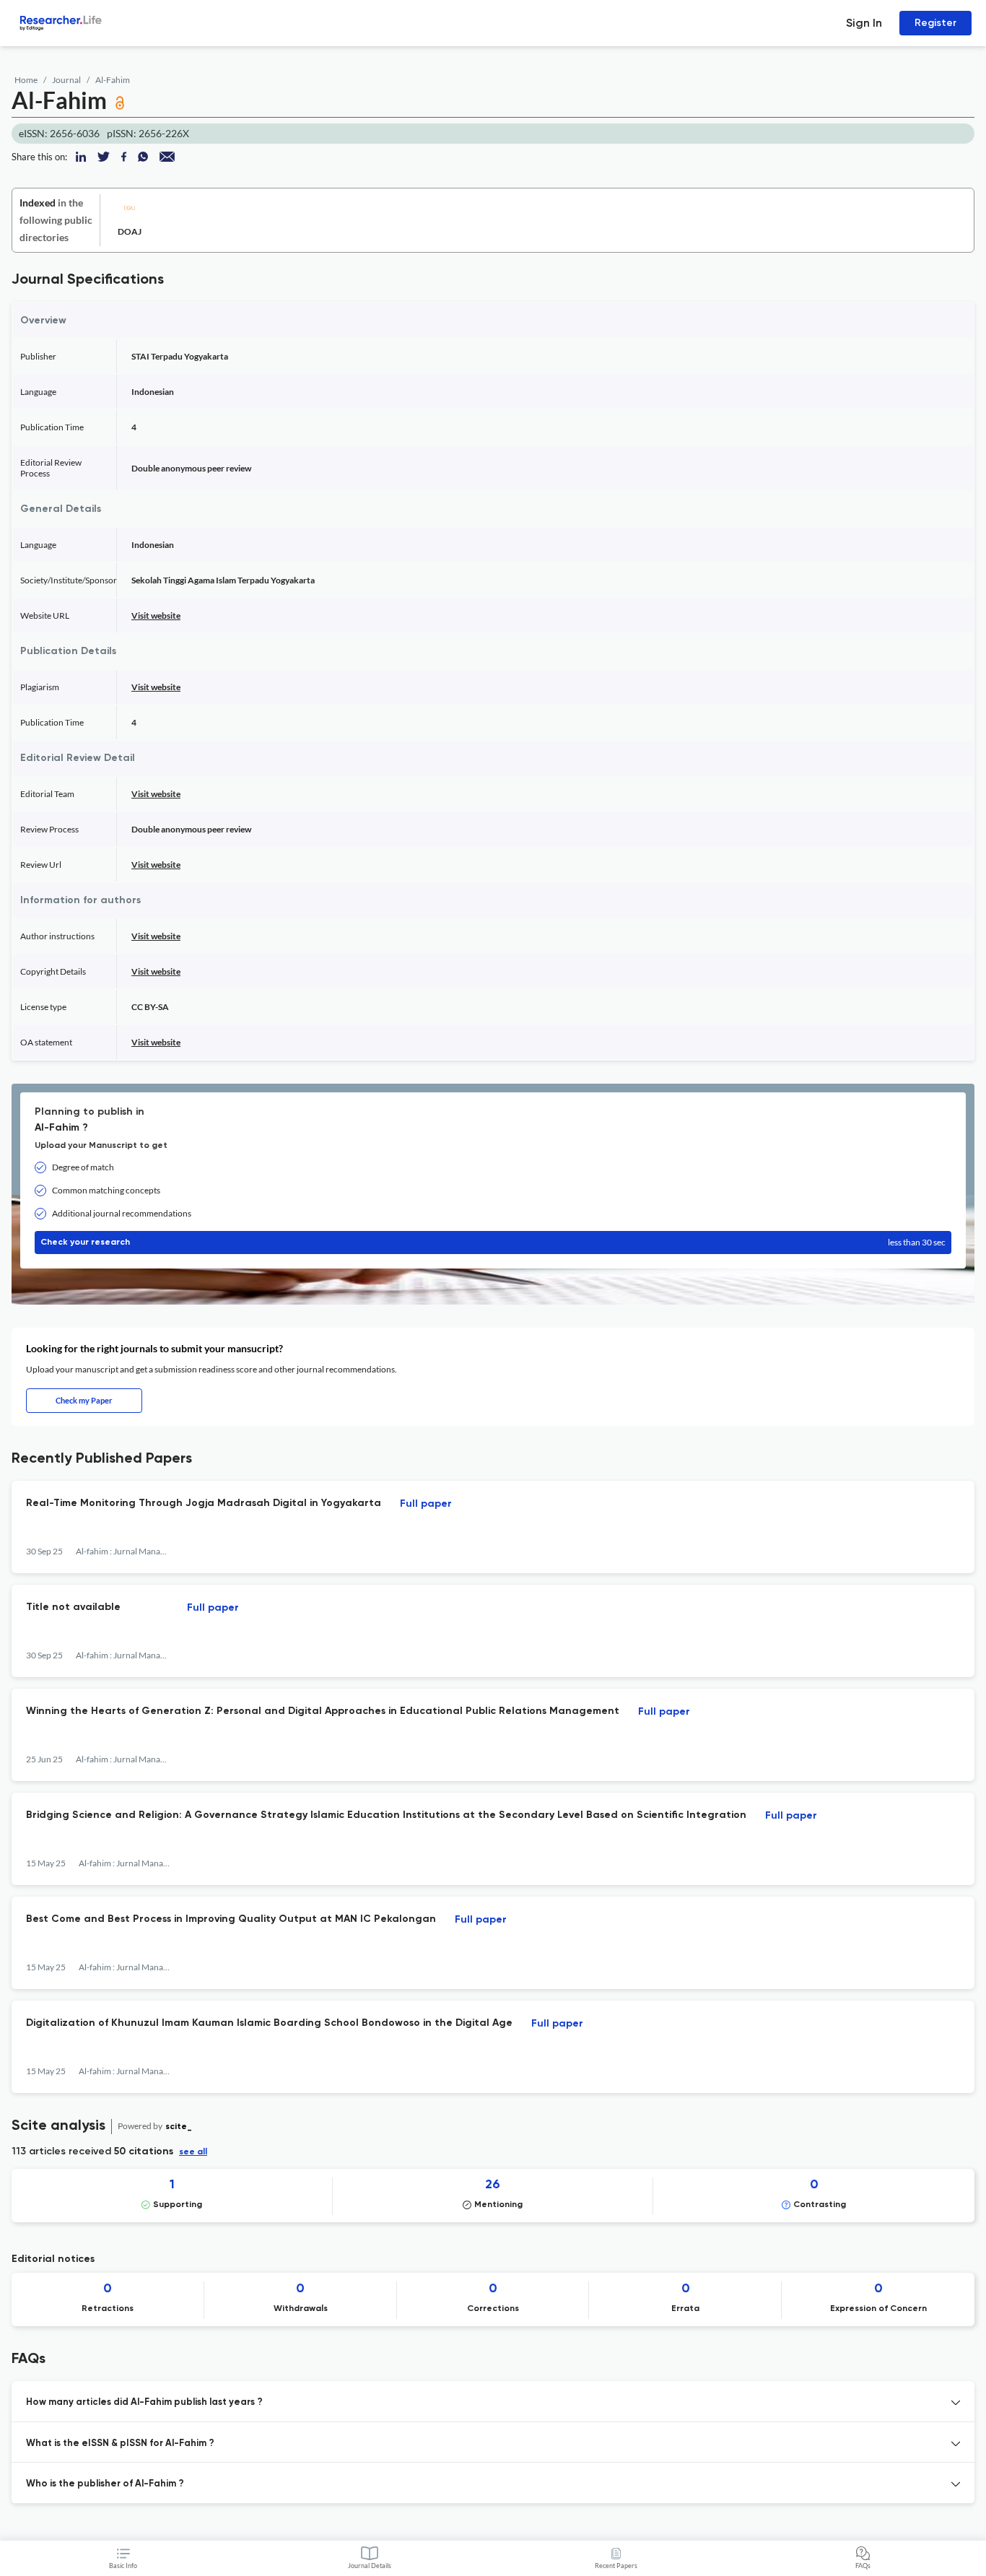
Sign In (864, 23)
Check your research (493, 1242)
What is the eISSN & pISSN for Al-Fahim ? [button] (120, 2444)
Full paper (426, 1504)
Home (26, 80)
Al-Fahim (113, 80)
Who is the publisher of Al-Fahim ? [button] (105, 2484)
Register (935, 23)
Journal (66, 80)
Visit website (156, 615)
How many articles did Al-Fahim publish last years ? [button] (144, 2402)
